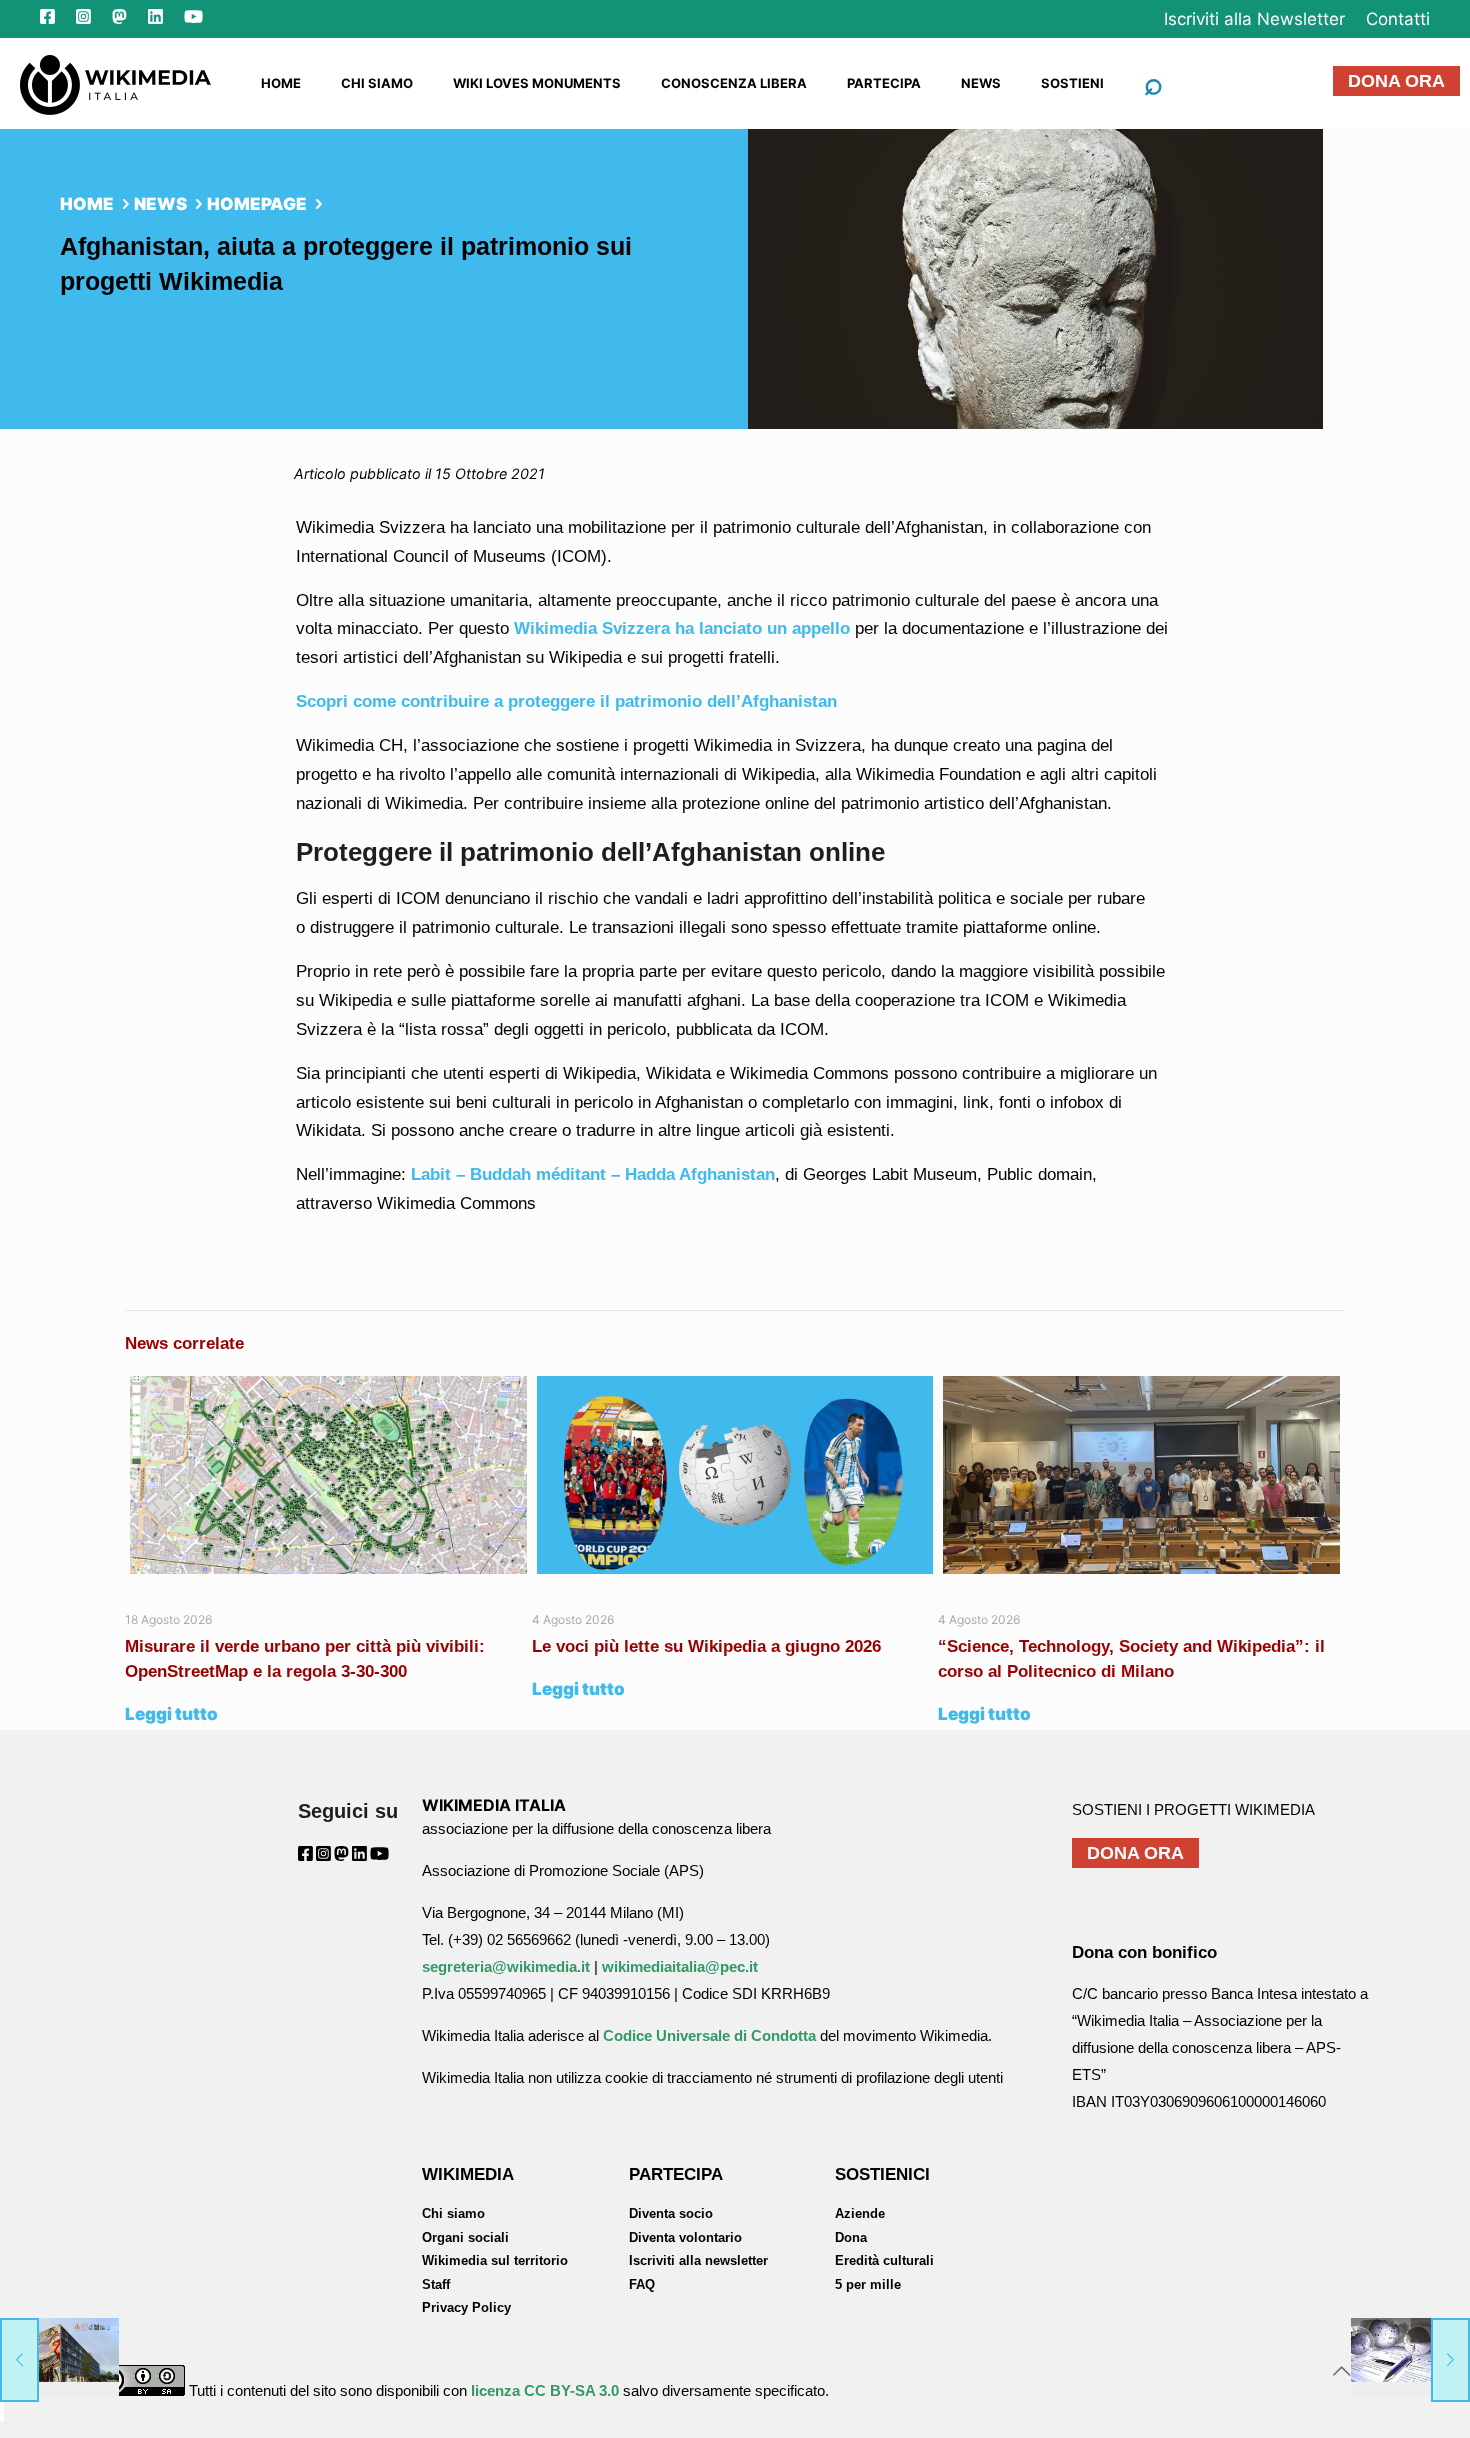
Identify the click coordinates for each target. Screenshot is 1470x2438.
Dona (851, 2237)
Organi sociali (465, 2237)
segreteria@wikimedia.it (506, 1966)
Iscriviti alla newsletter (698, 2260)
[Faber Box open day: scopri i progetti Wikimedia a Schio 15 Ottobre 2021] (59, 2358)
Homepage (257, 204)
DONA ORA (1396, 81)
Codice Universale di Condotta (709, 2035)
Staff (436, 2284)
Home (87, 204)
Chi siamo (453, 2213)
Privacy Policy (466, 2307)
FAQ (642, 2284)
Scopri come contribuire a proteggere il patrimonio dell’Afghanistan (566, 701)
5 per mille (868, 2284)
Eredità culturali (884, 2260)
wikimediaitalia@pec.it (680, 1966)
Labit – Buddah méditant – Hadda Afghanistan (593, 1174)
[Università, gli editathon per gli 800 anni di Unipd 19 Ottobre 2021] (1410, 2358)
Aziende (860, 2213)
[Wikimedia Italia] (115, 83)
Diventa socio (671, 2213)
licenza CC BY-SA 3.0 (545, 2390)
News (160, 204)
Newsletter (1254, 19)
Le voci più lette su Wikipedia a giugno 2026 (709, 1646)
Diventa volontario (685, 2237)
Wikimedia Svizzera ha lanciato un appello (679, 628)
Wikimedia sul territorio (495, 2260)
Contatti (1398, 19)
